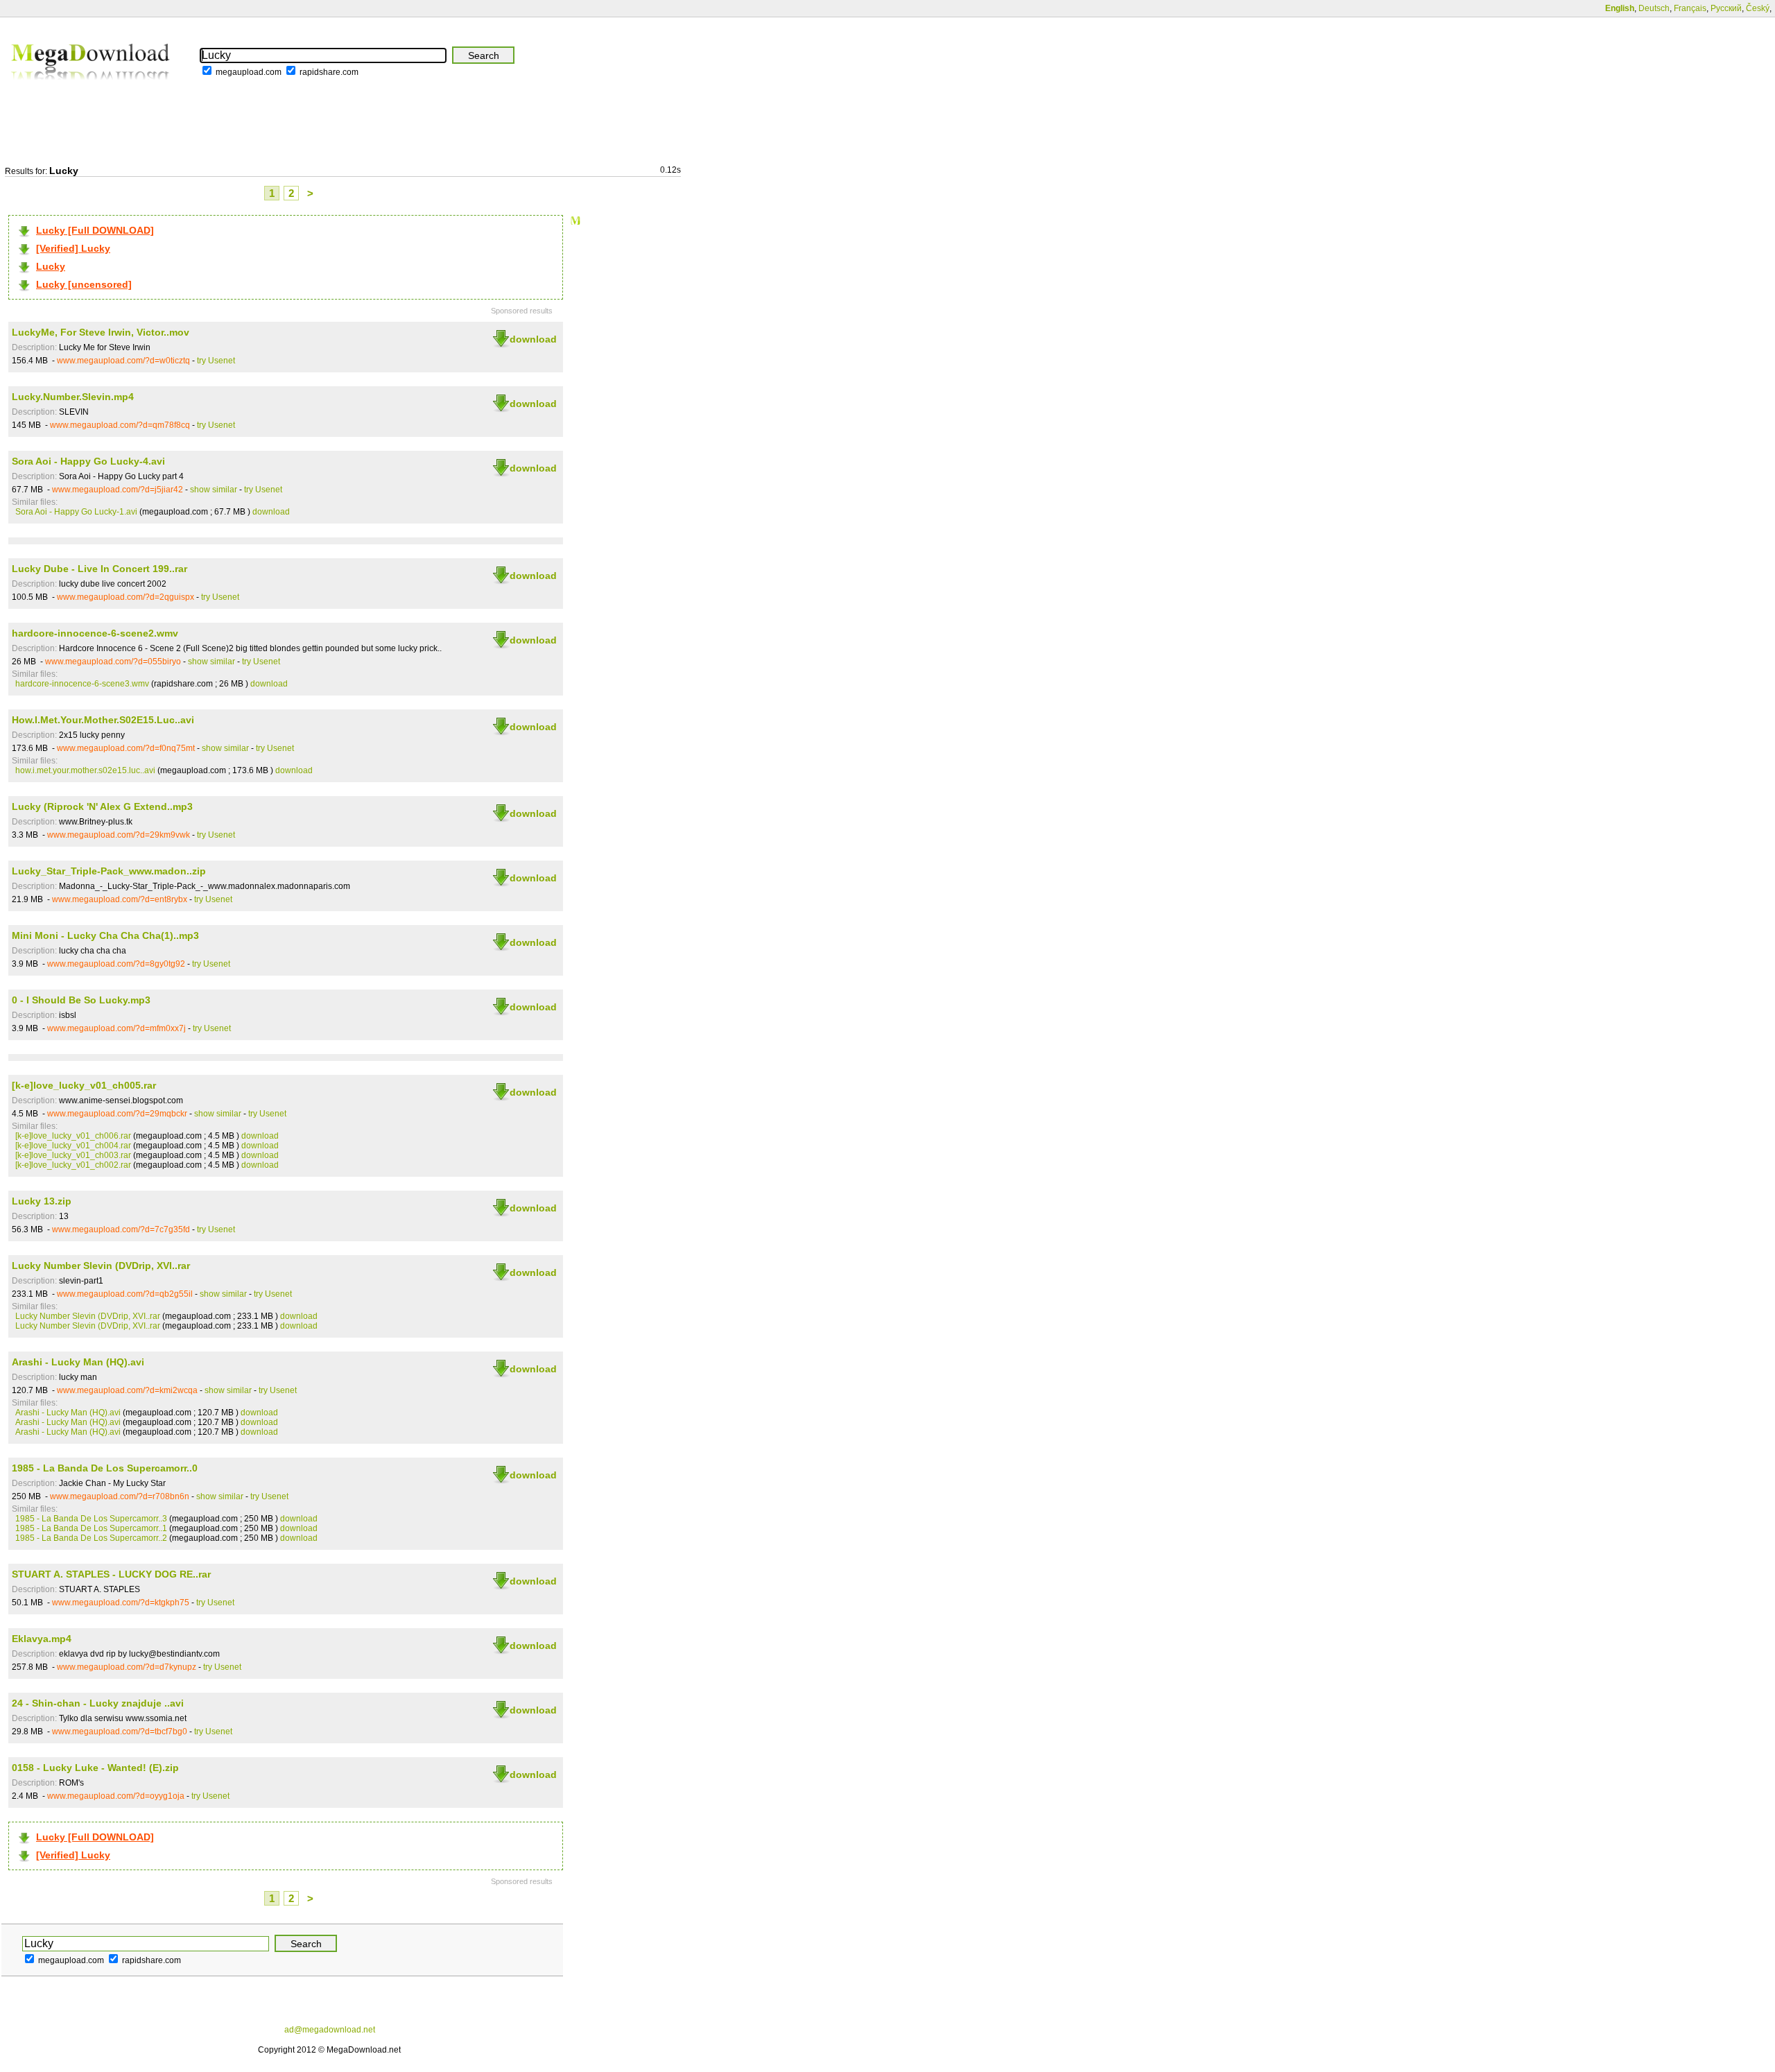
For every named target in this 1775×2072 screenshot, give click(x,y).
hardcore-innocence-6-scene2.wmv (95, 633)
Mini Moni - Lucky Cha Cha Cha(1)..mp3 (105, 935)
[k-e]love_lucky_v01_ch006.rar (73, 1136)
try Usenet (216, 361)
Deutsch (1654, 8)
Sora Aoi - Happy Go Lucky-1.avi (76, 512)
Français (1690, 8)
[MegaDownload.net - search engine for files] (92, 89)
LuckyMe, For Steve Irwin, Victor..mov (101, 332)
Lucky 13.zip (42, 1201)
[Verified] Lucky (73, 248)
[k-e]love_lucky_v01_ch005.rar (84, 1085)
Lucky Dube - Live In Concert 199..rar (99, 569)
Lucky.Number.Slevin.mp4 (73, 397)
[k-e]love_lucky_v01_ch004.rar (73, 1146)
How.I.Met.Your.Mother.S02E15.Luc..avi (103, 720)
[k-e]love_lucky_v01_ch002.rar (73, 1165)
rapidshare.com (329, 72)
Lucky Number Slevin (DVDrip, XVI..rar (101, 1266)
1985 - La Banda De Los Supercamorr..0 (105, 1468)
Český (1758, 8)
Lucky (51, 266)
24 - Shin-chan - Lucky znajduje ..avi (98, 1703)
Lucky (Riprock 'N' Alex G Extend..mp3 (102, 806)
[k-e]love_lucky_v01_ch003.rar (73, 1155)
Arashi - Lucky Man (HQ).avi (78, 1362)
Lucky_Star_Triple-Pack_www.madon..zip (109, 871)
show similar (214, 490)
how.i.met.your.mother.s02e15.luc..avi (85, 770)
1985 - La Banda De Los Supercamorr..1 (91, 1528)
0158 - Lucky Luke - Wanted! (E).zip (95, 1768)
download (533, 339)
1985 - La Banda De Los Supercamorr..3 (91, 1519)
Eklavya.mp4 (42, 1639)
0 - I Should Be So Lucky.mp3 (81, 1000)
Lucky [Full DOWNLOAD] (95, 230)
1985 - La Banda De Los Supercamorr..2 (91, 1538)
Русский (1726, 8)
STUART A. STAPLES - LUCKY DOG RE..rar (111, 1574)
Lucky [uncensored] (84, 284)
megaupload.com (249, 72)
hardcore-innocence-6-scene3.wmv (82, 684)
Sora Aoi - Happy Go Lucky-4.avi (88, 461)
